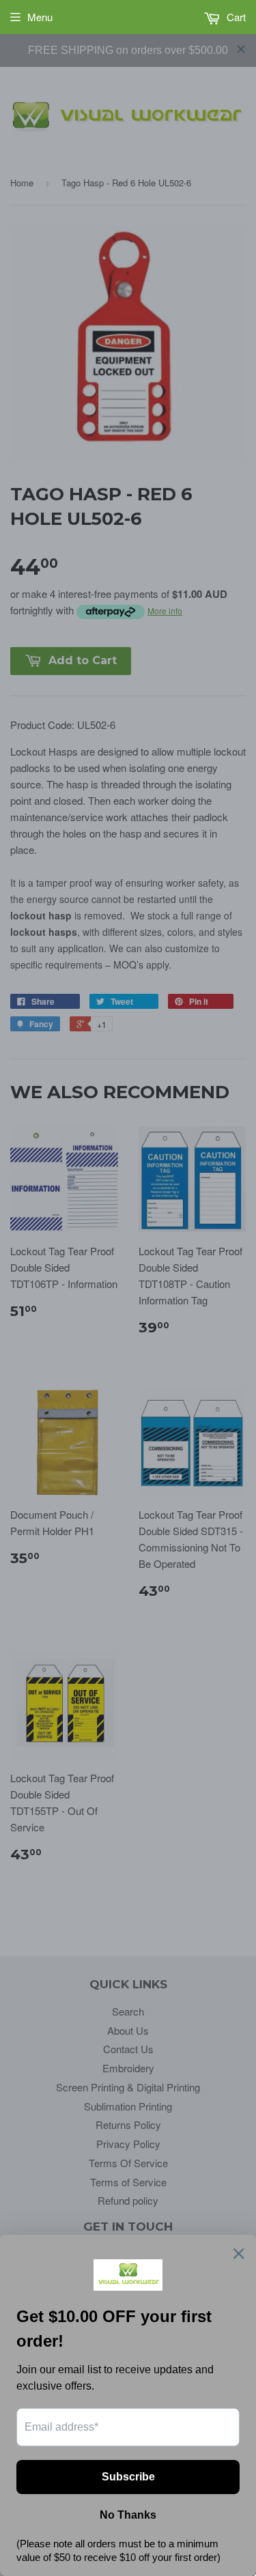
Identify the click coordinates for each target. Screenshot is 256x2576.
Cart (235, 17)
